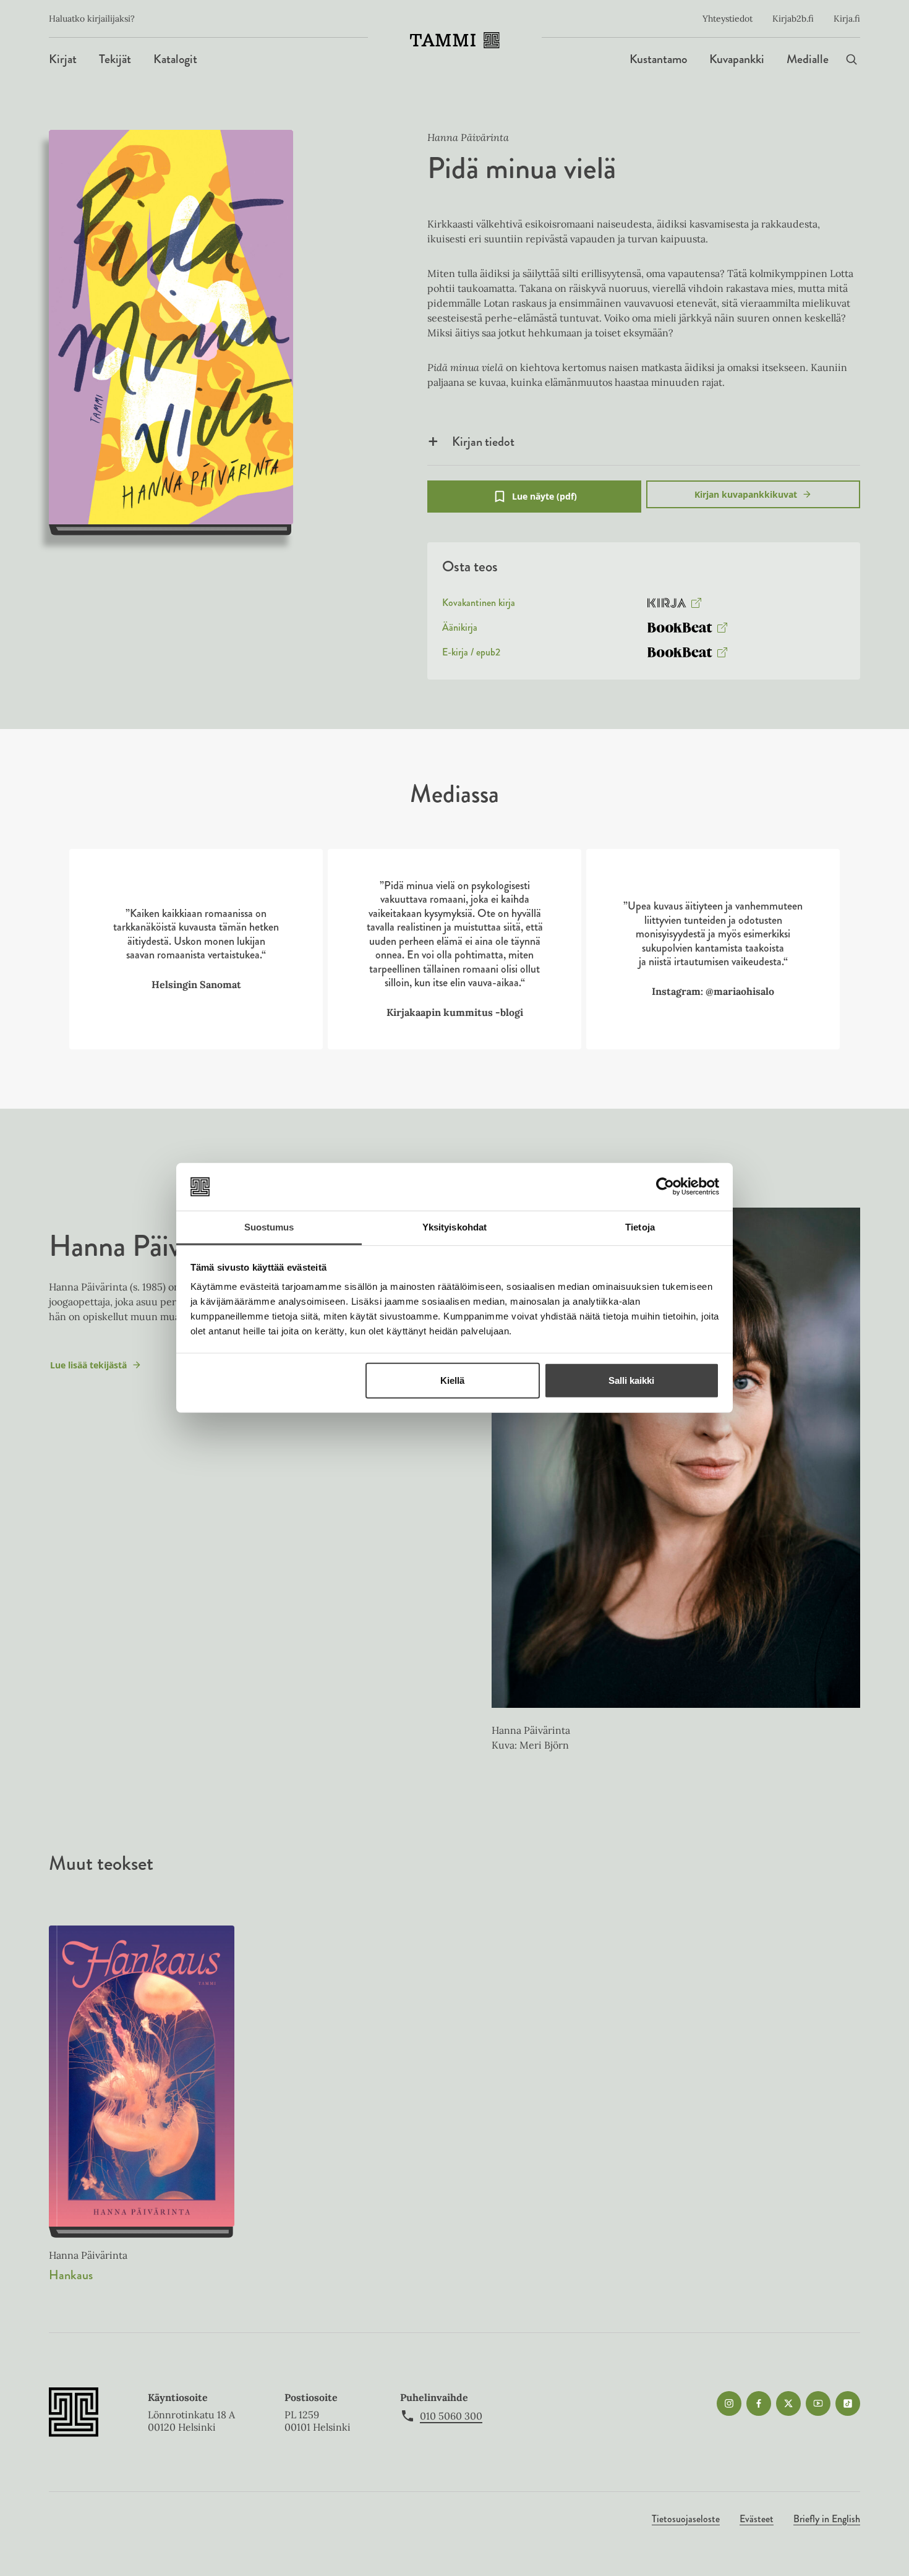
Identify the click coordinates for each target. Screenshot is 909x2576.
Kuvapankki (737, 59)
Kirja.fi (847, 19)
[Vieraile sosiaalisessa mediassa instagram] (729, 2403)
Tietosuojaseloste (686, 2519)
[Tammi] (455, 40)
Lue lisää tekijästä (88, 1368)
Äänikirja (460, 630)
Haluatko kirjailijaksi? (92, 19)
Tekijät (115, 59)
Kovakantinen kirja (479, 605)
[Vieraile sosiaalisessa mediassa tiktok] (848, 2403)
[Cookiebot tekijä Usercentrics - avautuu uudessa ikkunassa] (665, 1187)
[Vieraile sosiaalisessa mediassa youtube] (818, 2403)
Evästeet (757, 2519)
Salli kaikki (631, 1380)
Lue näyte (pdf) (544, 501)
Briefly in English (827, 2519)
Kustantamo (658, 59)
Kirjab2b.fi (793, 19)
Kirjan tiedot (483, 441)
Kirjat (63, 59)
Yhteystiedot (728, 19)
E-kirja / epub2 (471, 655)
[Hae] (851, 59)
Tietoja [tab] (640, 1227)
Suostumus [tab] (269, 1227)
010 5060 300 (451, 2416)
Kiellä (452, 1380)
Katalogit (175, 59)
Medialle (808, 59)
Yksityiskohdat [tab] (454, 1227)
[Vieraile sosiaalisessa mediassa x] (788, 2403)
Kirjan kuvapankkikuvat (746, 494)
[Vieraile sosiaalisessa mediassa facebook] (759, 2403)
